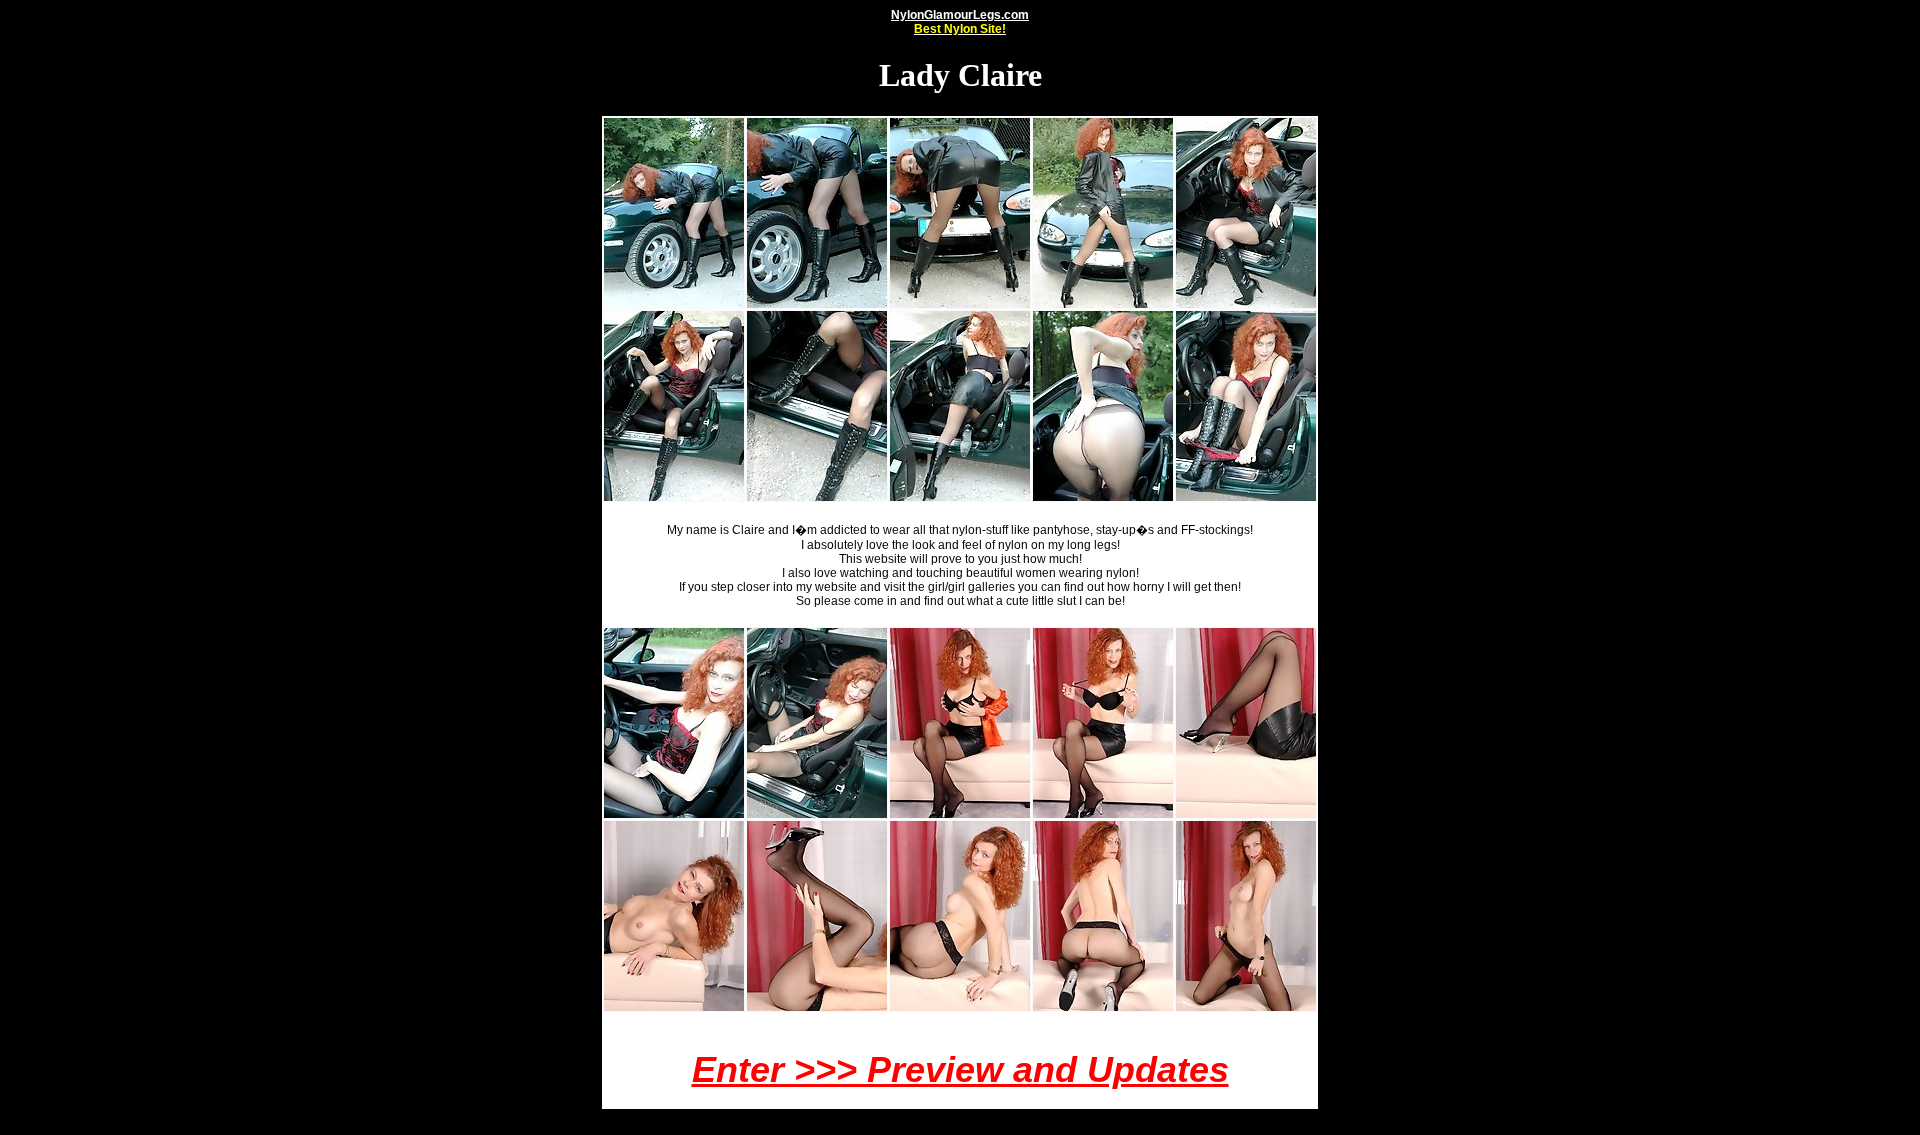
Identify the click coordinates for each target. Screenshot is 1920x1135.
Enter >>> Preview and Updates (960, 1069)
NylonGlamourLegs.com (960, 22)
